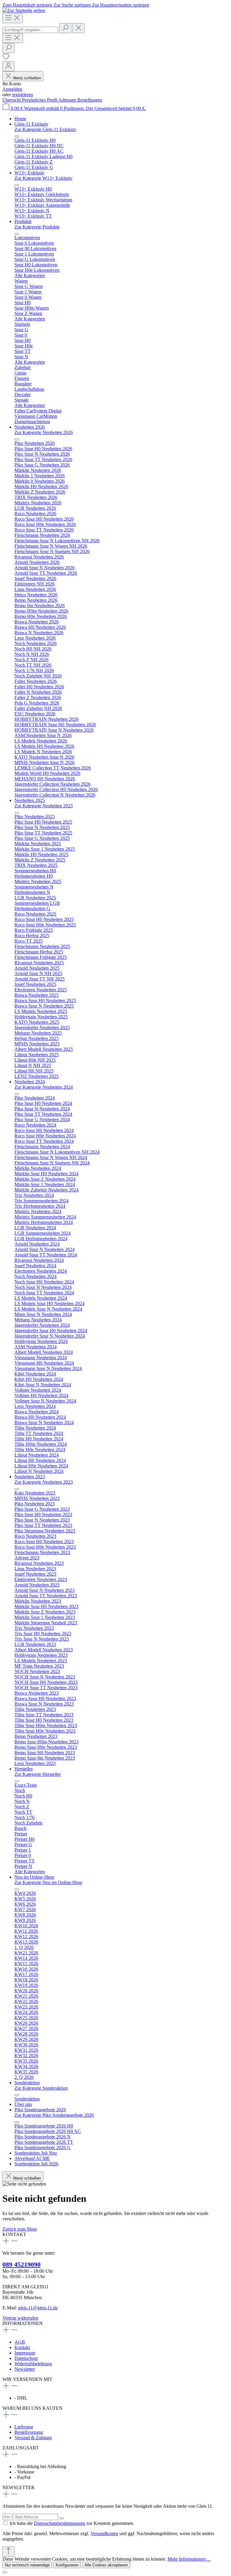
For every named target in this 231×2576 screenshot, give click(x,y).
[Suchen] (65, 28)
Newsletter (25, 2369)
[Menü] (13, 18)
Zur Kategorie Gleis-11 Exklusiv (45, 129)
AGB (20, 2342)
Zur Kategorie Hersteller (38, 1774)
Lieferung (24, 2427)
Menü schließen (27, 78)
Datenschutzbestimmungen (60, 2523)
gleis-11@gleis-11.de (38, 2308)
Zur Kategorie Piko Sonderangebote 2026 (54, 2115)
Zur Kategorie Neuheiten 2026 (44, 432)
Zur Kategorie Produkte (37, 227)
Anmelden (12, 89)
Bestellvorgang (29, 2432)
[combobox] (30, 30)
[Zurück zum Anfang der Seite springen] (8, 2552)
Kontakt (22, 2347)
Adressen (68, 100)
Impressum (25, 2353)
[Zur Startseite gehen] (24, 10)
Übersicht (12, 100)
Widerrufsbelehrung (33, 2364)
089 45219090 (22, 2264)
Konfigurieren (67, 2565)
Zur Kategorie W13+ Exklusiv (43, 178)
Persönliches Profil (40, 100)
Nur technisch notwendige (27, 2565)
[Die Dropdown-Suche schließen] (79, 28)
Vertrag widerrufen (20, 2318)
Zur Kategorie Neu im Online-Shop (48, 1882)
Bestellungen (90, 100)
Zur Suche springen (73, 5)
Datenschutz (26, 2358)
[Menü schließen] (17, 136)
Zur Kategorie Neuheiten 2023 (44, 1482)
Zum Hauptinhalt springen (28, 5)
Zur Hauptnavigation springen (121, 5)
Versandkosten (104, 2533)
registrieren (23, 95)
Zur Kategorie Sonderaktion (41, 2088)
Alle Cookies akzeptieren (106, 2565)
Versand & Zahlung (33, 2438)
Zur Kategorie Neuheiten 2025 (44, 806)
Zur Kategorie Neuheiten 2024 (44, 1087)
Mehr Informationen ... (189, 2559)
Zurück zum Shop (20, 2229)
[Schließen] (5, 2572)
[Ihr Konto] (8, 66)
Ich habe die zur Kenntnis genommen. (72, 2523)
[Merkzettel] (6, 58)
